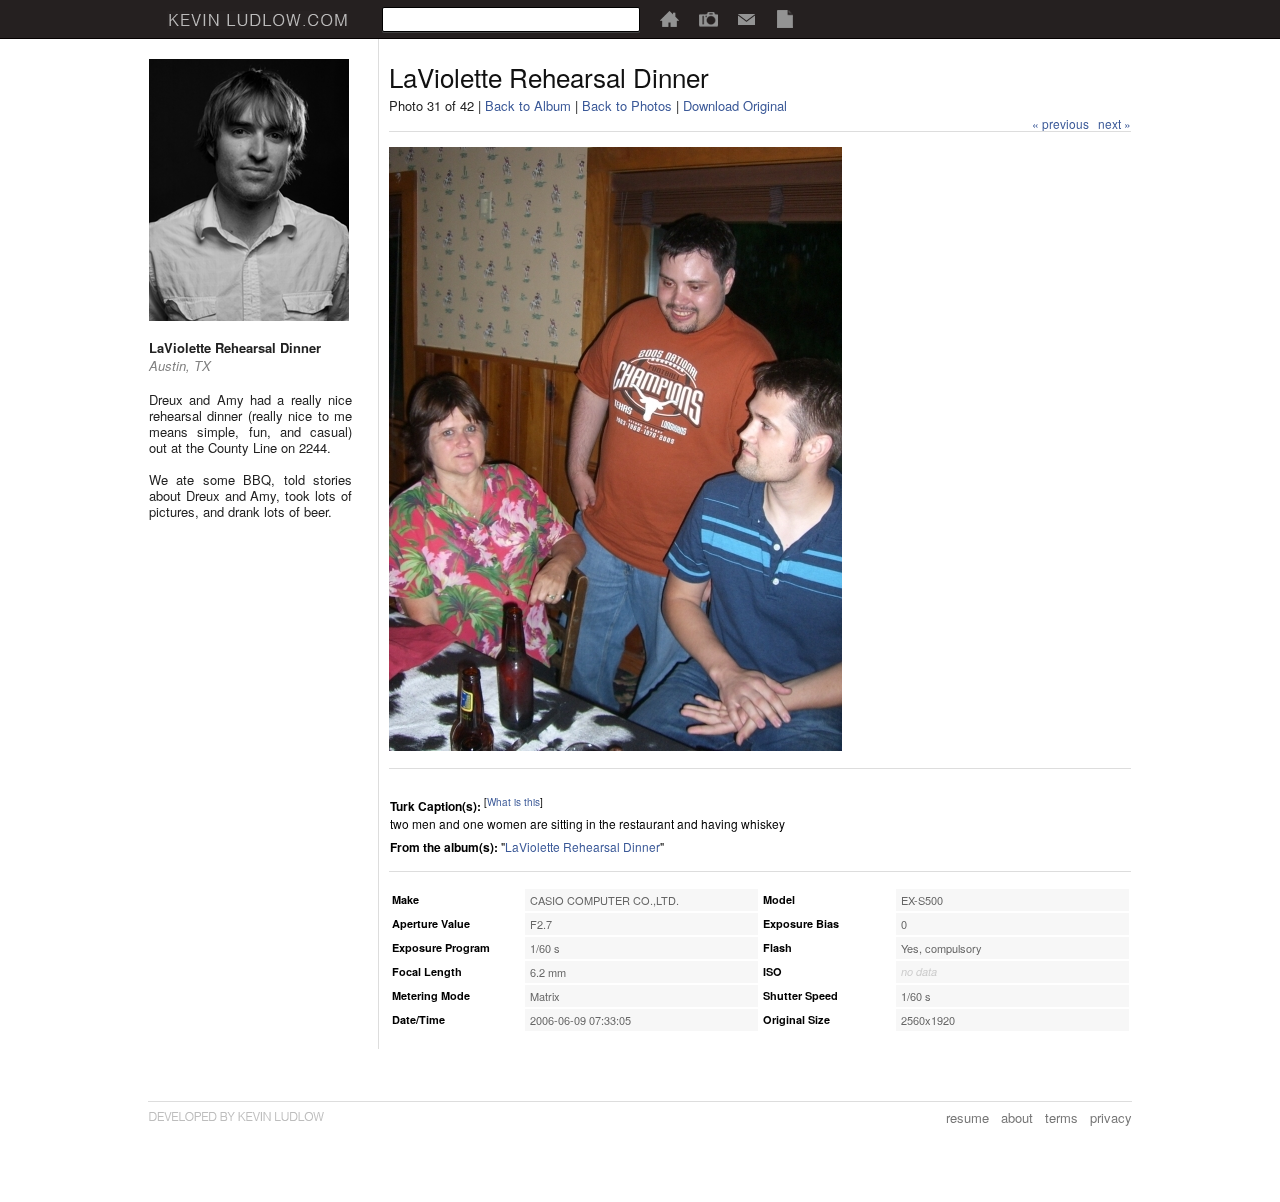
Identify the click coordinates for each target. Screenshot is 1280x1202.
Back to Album (528, 105)
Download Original (735, 105)
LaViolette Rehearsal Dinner (582, 846)
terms (1061, 1117)
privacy (1111, 1117)
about (1017, 1117)
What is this (513, 802)
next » (1114, 123)
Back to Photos (627, 105)
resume (967, 1117)
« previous (1060, 123)
